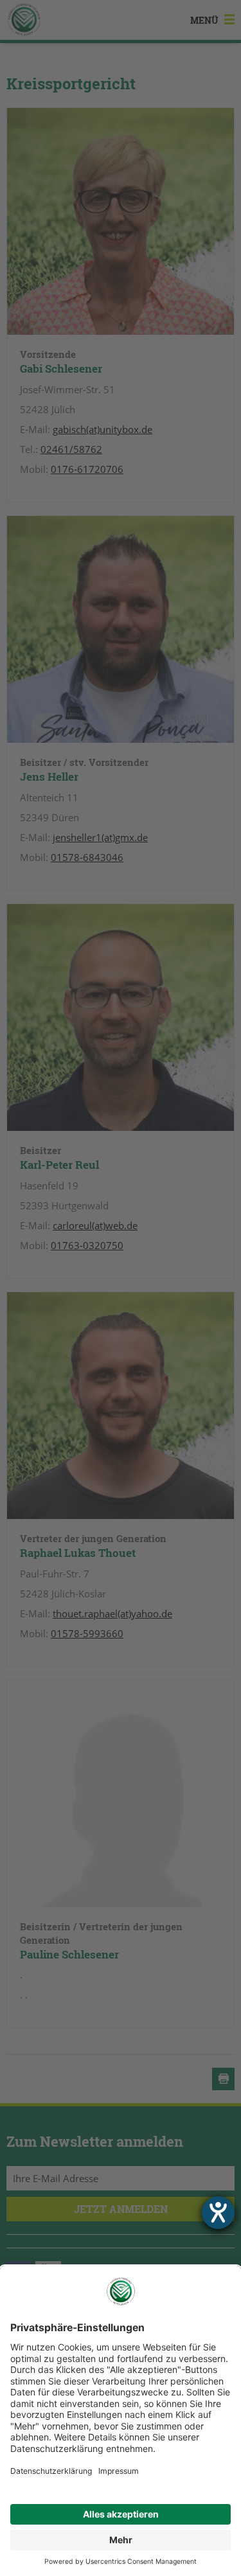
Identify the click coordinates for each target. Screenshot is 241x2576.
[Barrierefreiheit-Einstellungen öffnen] (218, 2213)
